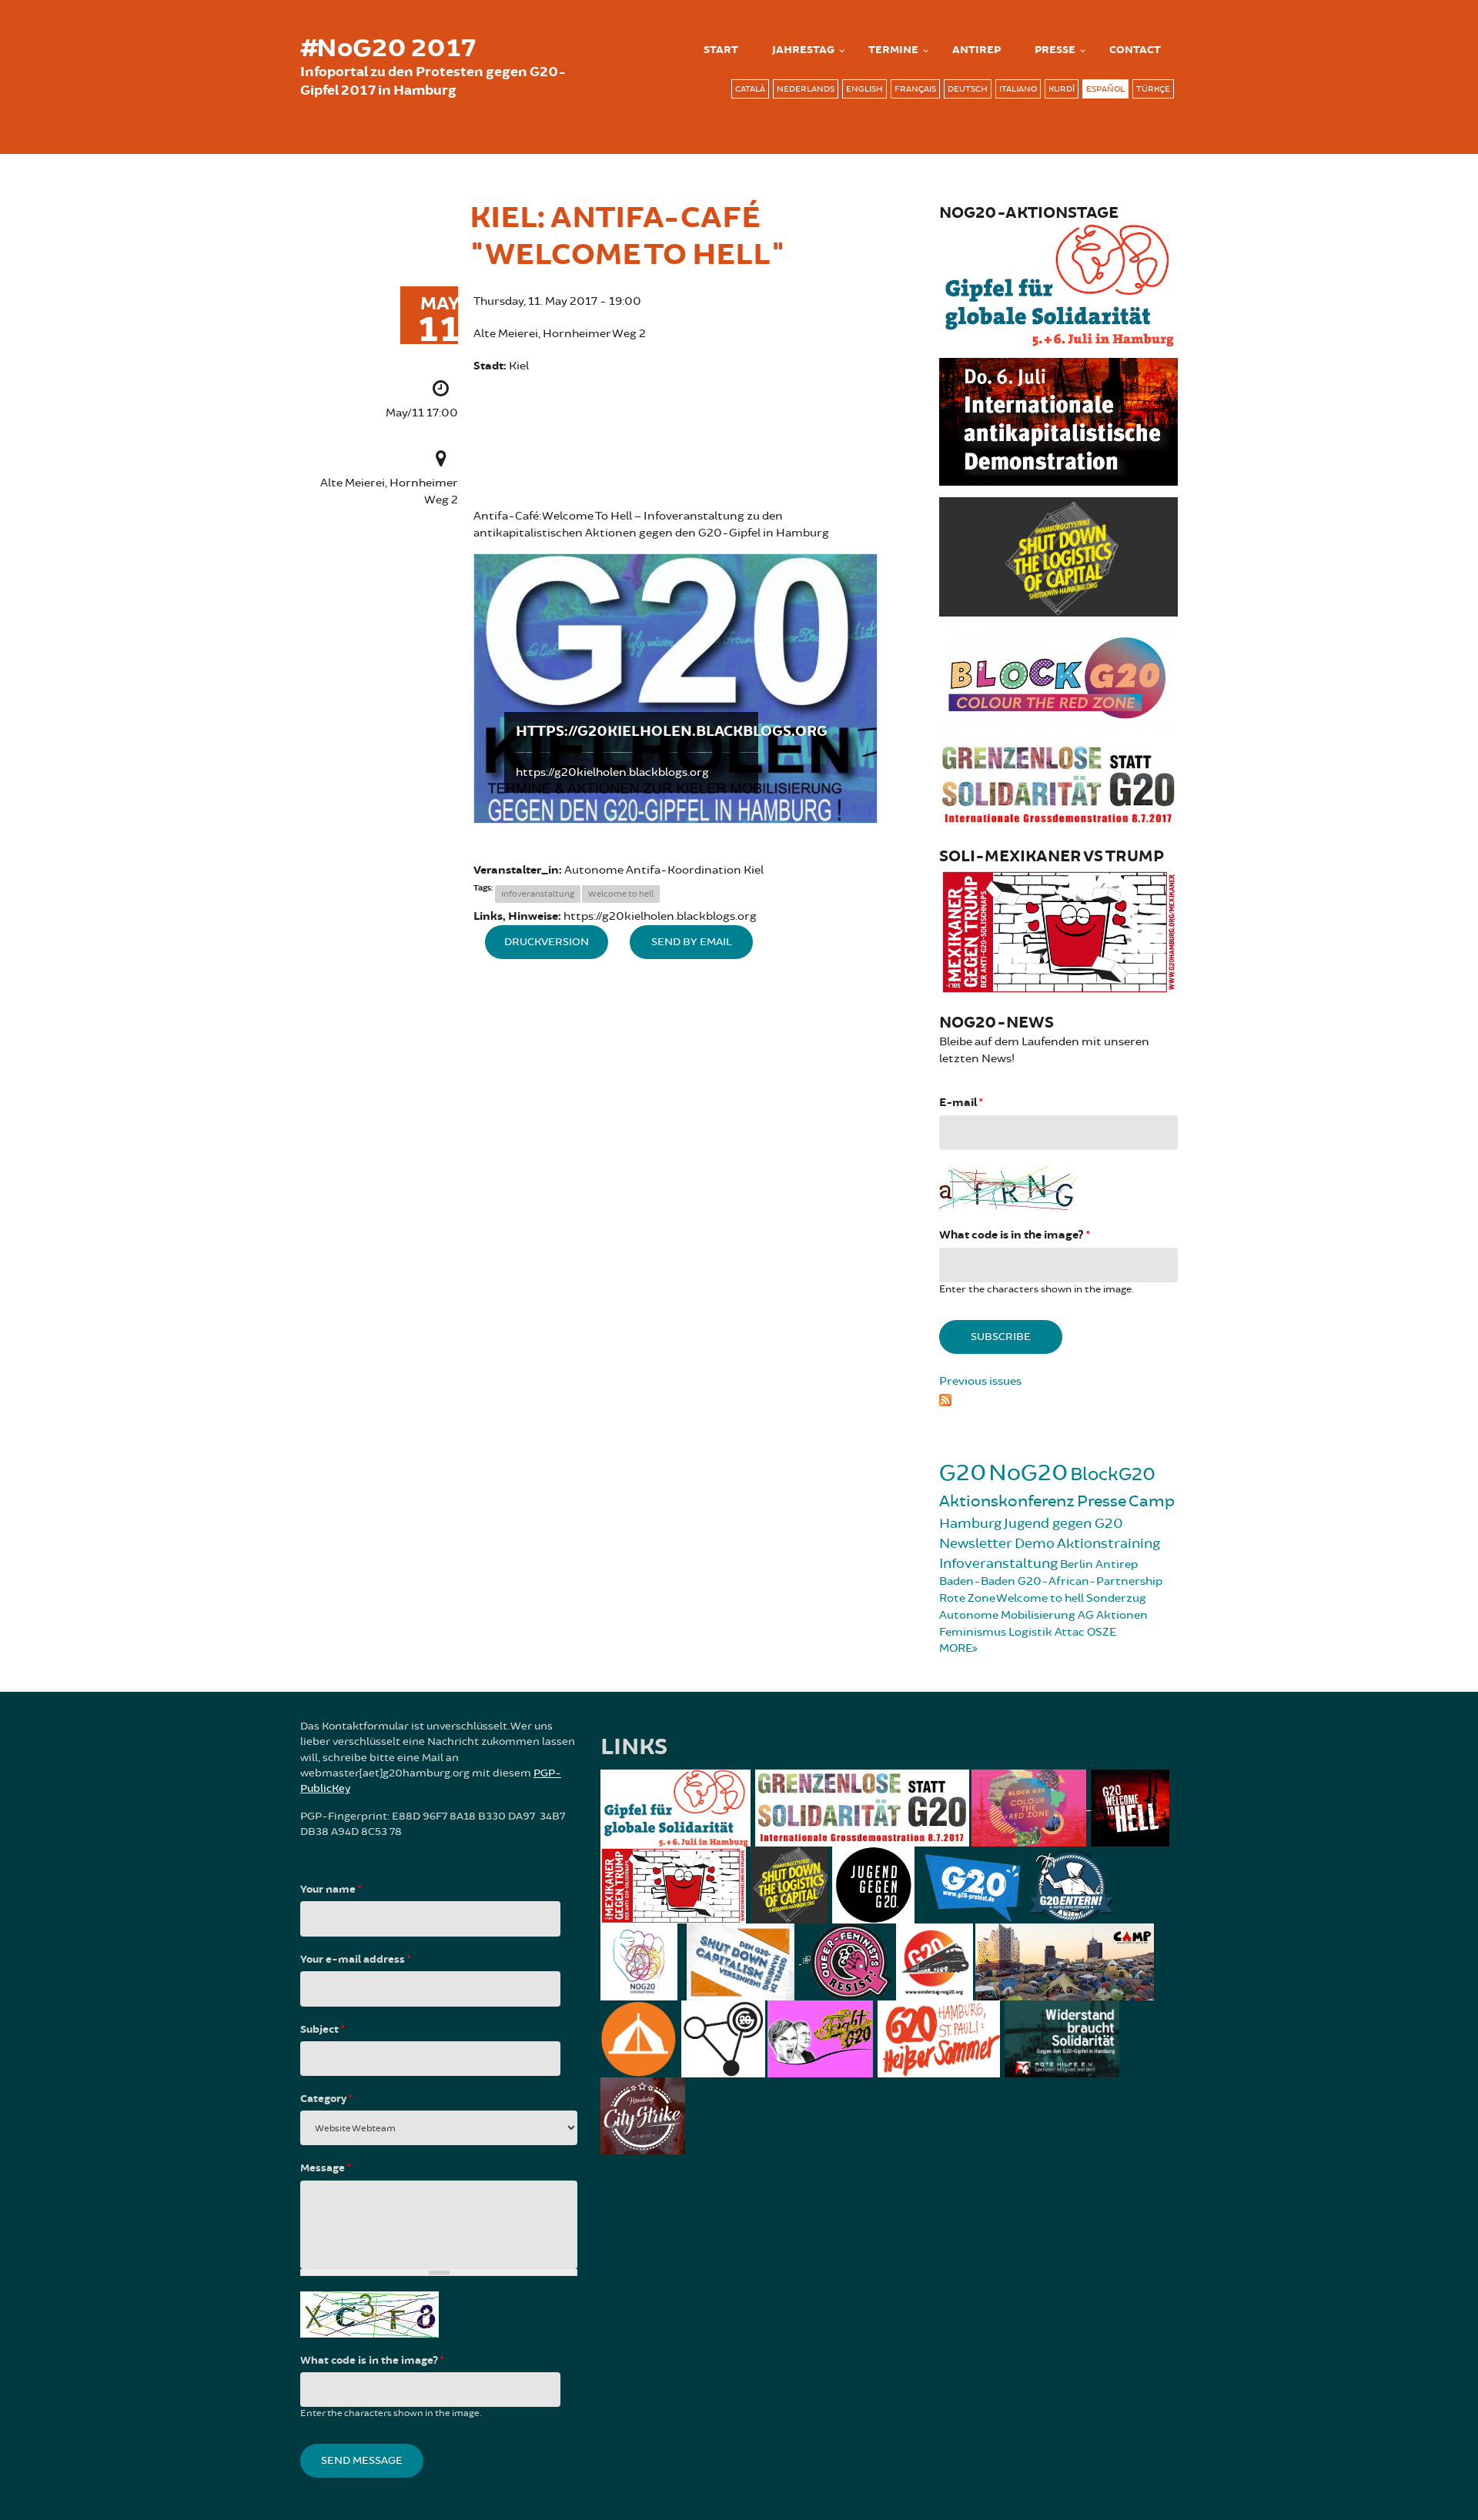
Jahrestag (803, 50)
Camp (1152, 1501)
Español (1105, 89)
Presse (1055, 50)
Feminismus (973, 1632)
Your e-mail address (355, 1960)
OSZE (1102, 1632)
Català (750, 89)
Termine (893, 50)
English (864, 89)
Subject (322, 2030)
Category (326, 2099)
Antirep (1117, 1564)
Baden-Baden (977, 1581)
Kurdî (1062, 89)
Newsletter (976, 1543)
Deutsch (968, 89)
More (956, 1648)
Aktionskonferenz (1007, 1501)
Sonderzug (1116, 1598)
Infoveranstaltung (538, 894)
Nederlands (806, 89)
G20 (963, 1473)
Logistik (1030, 1632)
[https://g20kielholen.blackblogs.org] (675, 688)
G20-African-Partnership (1090, 1581)
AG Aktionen (1113, 1615)
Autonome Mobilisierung (1007, 1615)
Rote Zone (967, 1598)
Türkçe (1153, 89)
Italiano (1018, 89)
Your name (331, 1890)
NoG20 (1028, 1473)
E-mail (961, 1103)
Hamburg (970, 1523)
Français (915, 89)
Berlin (1077, 1564)
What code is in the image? (1014, 1235)
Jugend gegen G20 (1063, 1523)
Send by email (692, 942)
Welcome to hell (621, 894)
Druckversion (547, 942)
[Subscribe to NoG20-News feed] (1058, 1398)
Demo (1035, 1543)
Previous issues (980, 1381)
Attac (1070, 1632)
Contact (1135, 50)
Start (721, 50)
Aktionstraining (1108, 1543)
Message (325, 2168)
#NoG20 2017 (388, 48)
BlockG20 (1113, 1474)
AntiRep (976, 50)
